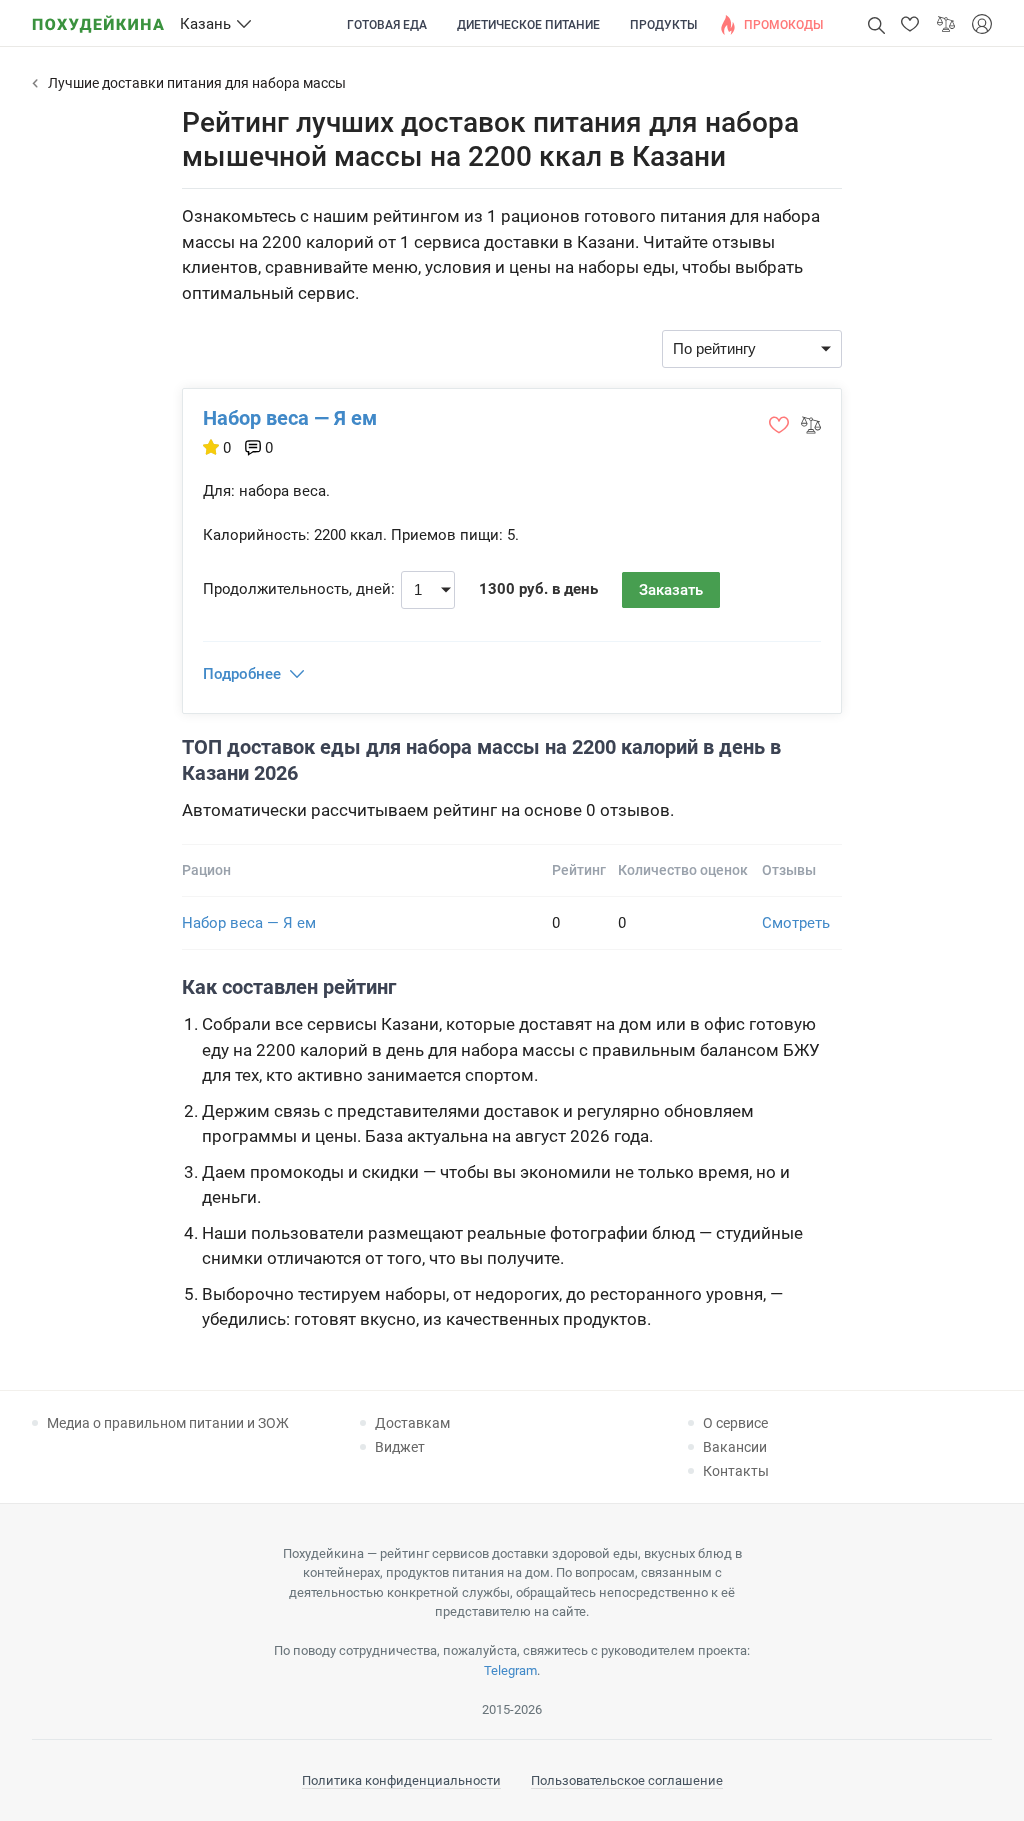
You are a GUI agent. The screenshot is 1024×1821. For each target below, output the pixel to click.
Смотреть (796, 923)
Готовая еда (387, 25)
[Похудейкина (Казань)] (98, 17)
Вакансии (735, 1447)
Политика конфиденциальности (401, 1780)
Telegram (510, 1670)
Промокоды (783, 25)
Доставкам (412, 1423)
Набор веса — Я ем (290, 418)
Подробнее (242, 674)
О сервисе (735, 1423)
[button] (910, 24)
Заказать (671, 590)
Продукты (663, 25)
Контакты (736, 1471)
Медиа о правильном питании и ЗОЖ (168, 1423)
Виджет (400, 1447)
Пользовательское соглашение (627, 1780)
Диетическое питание (528, 25)
